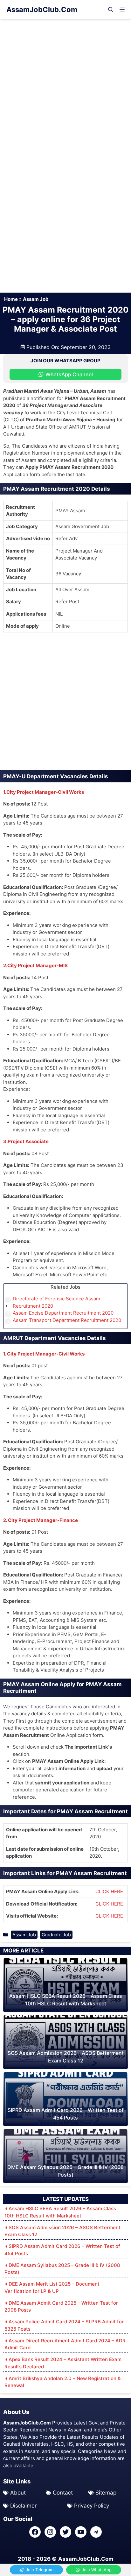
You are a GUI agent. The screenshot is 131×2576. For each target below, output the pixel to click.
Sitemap (106, 2493)
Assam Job (36, 299)
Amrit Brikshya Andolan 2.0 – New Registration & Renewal (63, 2382)
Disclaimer (23, 2506)
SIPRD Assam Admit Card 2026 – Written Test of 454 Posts (62, 2250)
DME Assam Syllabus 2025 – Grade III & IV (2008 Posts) (62, 2269)
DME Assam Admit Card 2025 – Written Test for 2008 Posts (61, 2307)
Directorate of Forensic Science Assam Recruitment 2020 (56, 1302)
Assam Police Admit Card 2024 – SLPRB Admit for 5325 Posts (64, 2325)
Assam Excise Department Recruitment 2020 (63, 1313)
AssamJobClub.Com (42, 10)
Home (11, 299)
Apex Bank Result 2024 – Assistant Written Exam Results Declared (63, 2363)
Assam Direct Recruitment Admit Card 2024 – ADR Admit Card (65, 2344)
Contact (63, 2493)
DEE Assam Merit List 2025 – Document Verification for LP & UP (52, 2288)
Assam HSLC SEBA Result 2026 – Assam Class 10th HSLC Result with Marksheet (60, 2212)
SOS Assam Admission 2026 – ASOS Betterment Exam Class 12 (62, 2231)
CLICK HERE (109, 1891)
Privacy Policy (92, 2506)
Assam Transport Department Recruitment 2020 (67, 1320)
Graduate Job (56, 1935)
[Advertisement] (65, 87)
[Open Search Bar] (111, 10)
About (18, 2493)
